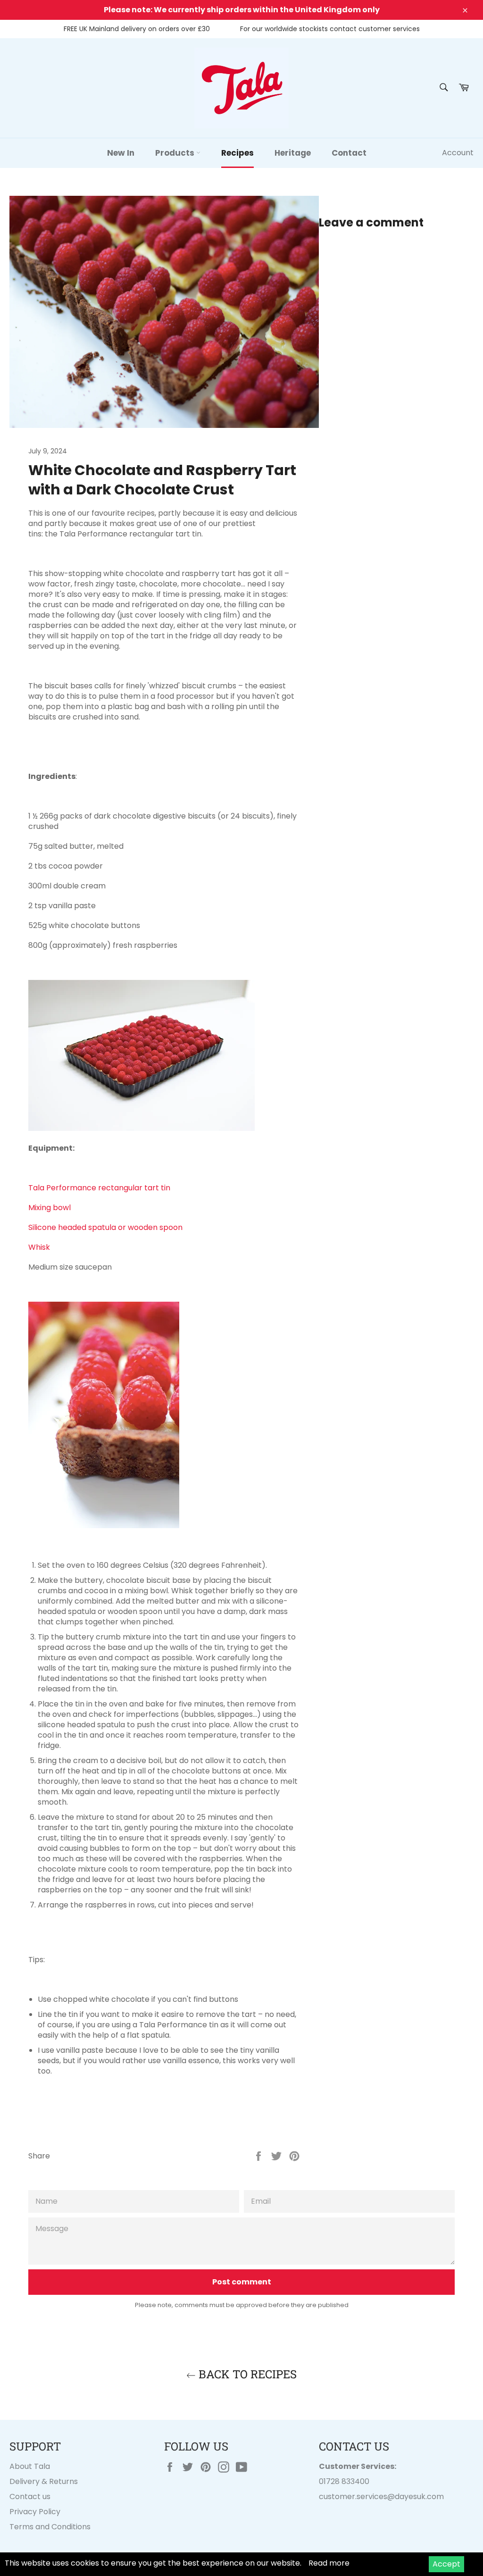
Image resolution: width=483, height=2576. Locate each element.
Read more (329, 2563)
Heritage (293, 153)
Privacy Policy (35, 2512)
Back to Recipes (246, 2374)
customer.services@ (357, 2497)
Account (458, 153)
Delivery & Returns (44, 2481)
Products (176, 153)
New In (121, 153)
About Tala (30, 2466)
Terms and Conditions (50, 2527)
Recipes (237, 153)
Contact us (30, 2497)
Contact (349, 153)
